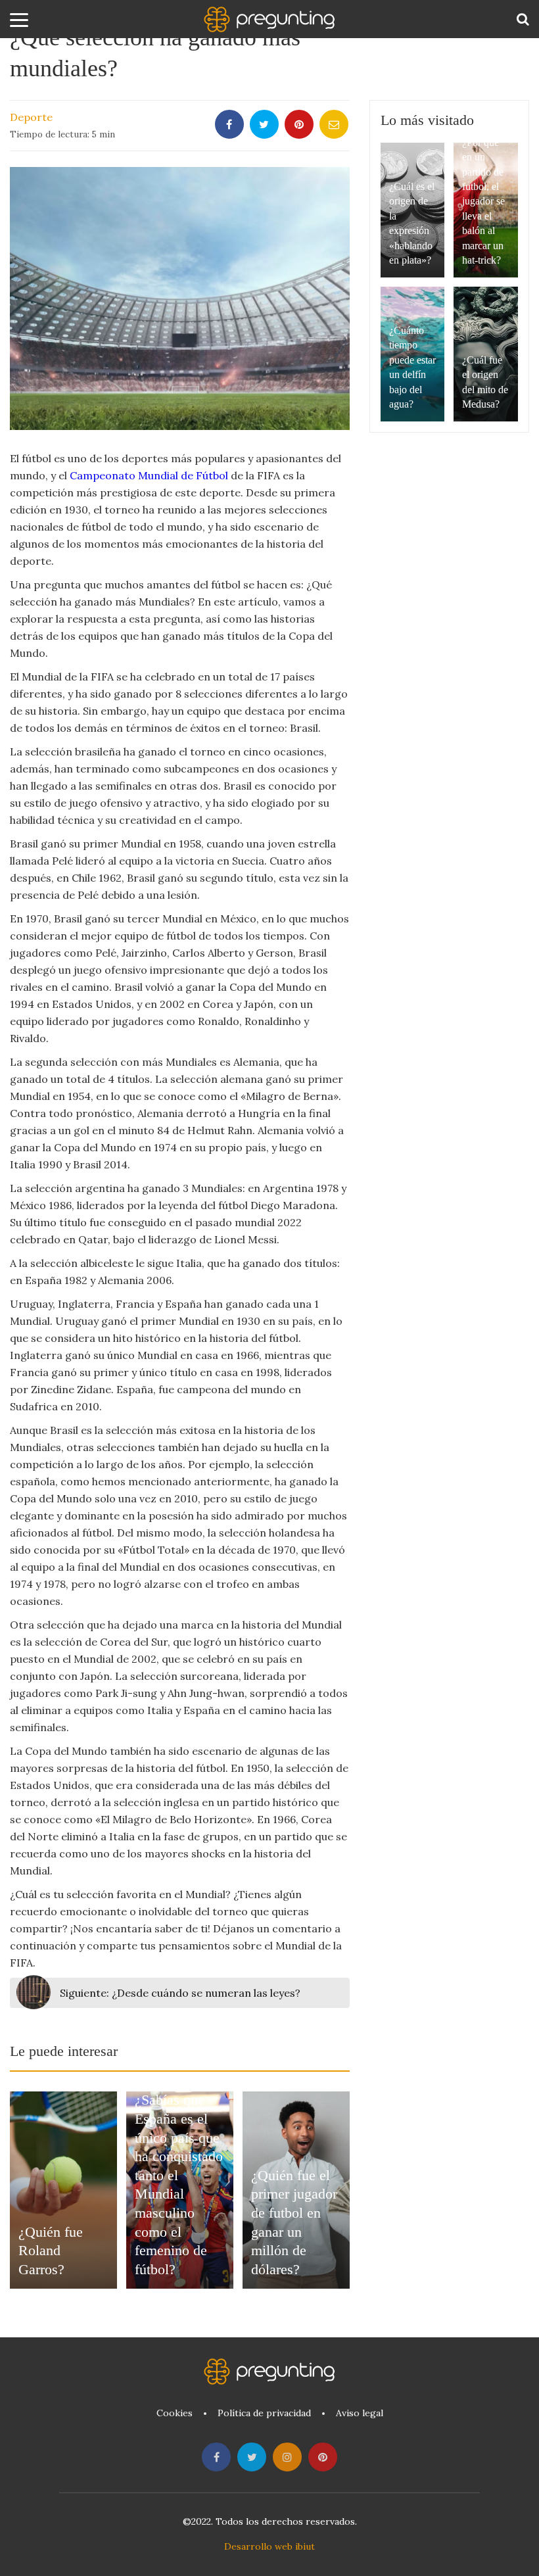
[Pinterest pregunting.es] (323, 2457)
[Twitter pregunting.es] (252, 2457)
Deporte (31, 117)
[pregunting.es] (269, 19)
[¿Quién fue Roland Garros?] (63, 2190)
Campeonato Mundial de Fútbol (149, 475)
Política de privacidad (264, 2413)
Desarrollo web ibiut (269, 2546)
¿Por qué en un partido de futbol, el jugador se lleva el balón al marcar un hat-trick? (483, 201)
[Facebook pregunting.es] (216, 2457)
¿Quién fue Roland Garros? (51, 2251)
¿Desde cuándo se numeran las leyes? (180, 1993)
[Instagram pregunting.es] (287, 2457)
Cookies (175, 2413)
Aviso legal (360, 2413)
